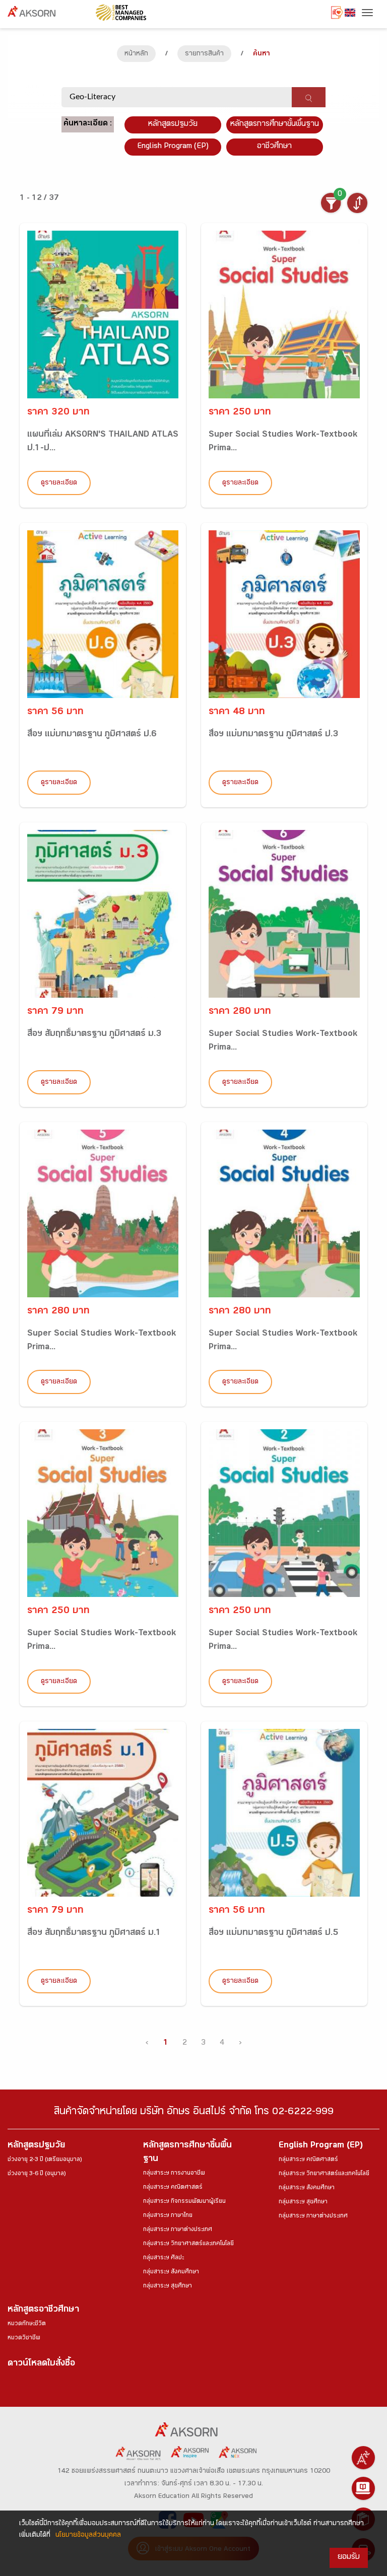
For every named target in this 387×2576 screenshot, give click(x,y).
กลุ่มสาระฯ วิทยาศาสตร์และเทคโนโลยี (188, 2244)
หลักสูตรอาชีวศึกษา (43, 2310)
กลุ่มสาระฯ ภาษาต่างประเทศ (178, 2230)
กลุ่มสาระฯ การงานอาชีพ (174, 2174)
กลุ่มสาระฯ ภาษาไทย (168, 2216)
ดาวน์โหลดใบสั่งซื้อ (41, 2364)
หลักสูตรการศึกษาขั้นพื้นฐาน (275, 125)
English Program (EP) (173, 147)
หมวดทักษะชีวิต (27, 2324)
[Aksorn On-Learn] (363, 2488)
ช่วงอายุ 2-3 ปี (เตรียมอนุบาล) (45, 2160)
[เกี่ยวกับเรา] (363, 2458)
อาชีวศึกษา (274, 147)
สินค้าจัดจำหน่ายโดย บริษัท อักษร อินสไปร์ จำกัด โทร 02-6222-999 (194, 2113)
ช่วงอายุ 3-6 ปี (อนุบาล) (37, 2174)
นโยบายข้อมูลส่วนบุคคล (88, 2536)
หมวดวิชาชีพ (24, 2338)
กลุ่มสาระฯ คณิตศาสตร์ (173, 2188)
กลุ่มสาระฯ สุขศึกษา (168, 2286)
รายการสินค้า (204, 54)
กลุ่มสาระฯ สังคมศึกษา (171, 2272)
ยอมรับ (349, 2558)
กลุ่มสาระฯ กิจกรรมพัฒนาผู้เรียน (184, 2202)
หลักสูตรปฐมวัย (36, 2146)
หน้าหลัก (136, 54)
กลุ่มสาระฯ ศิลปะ (164, 2258)
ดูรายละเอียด (59, 483)
